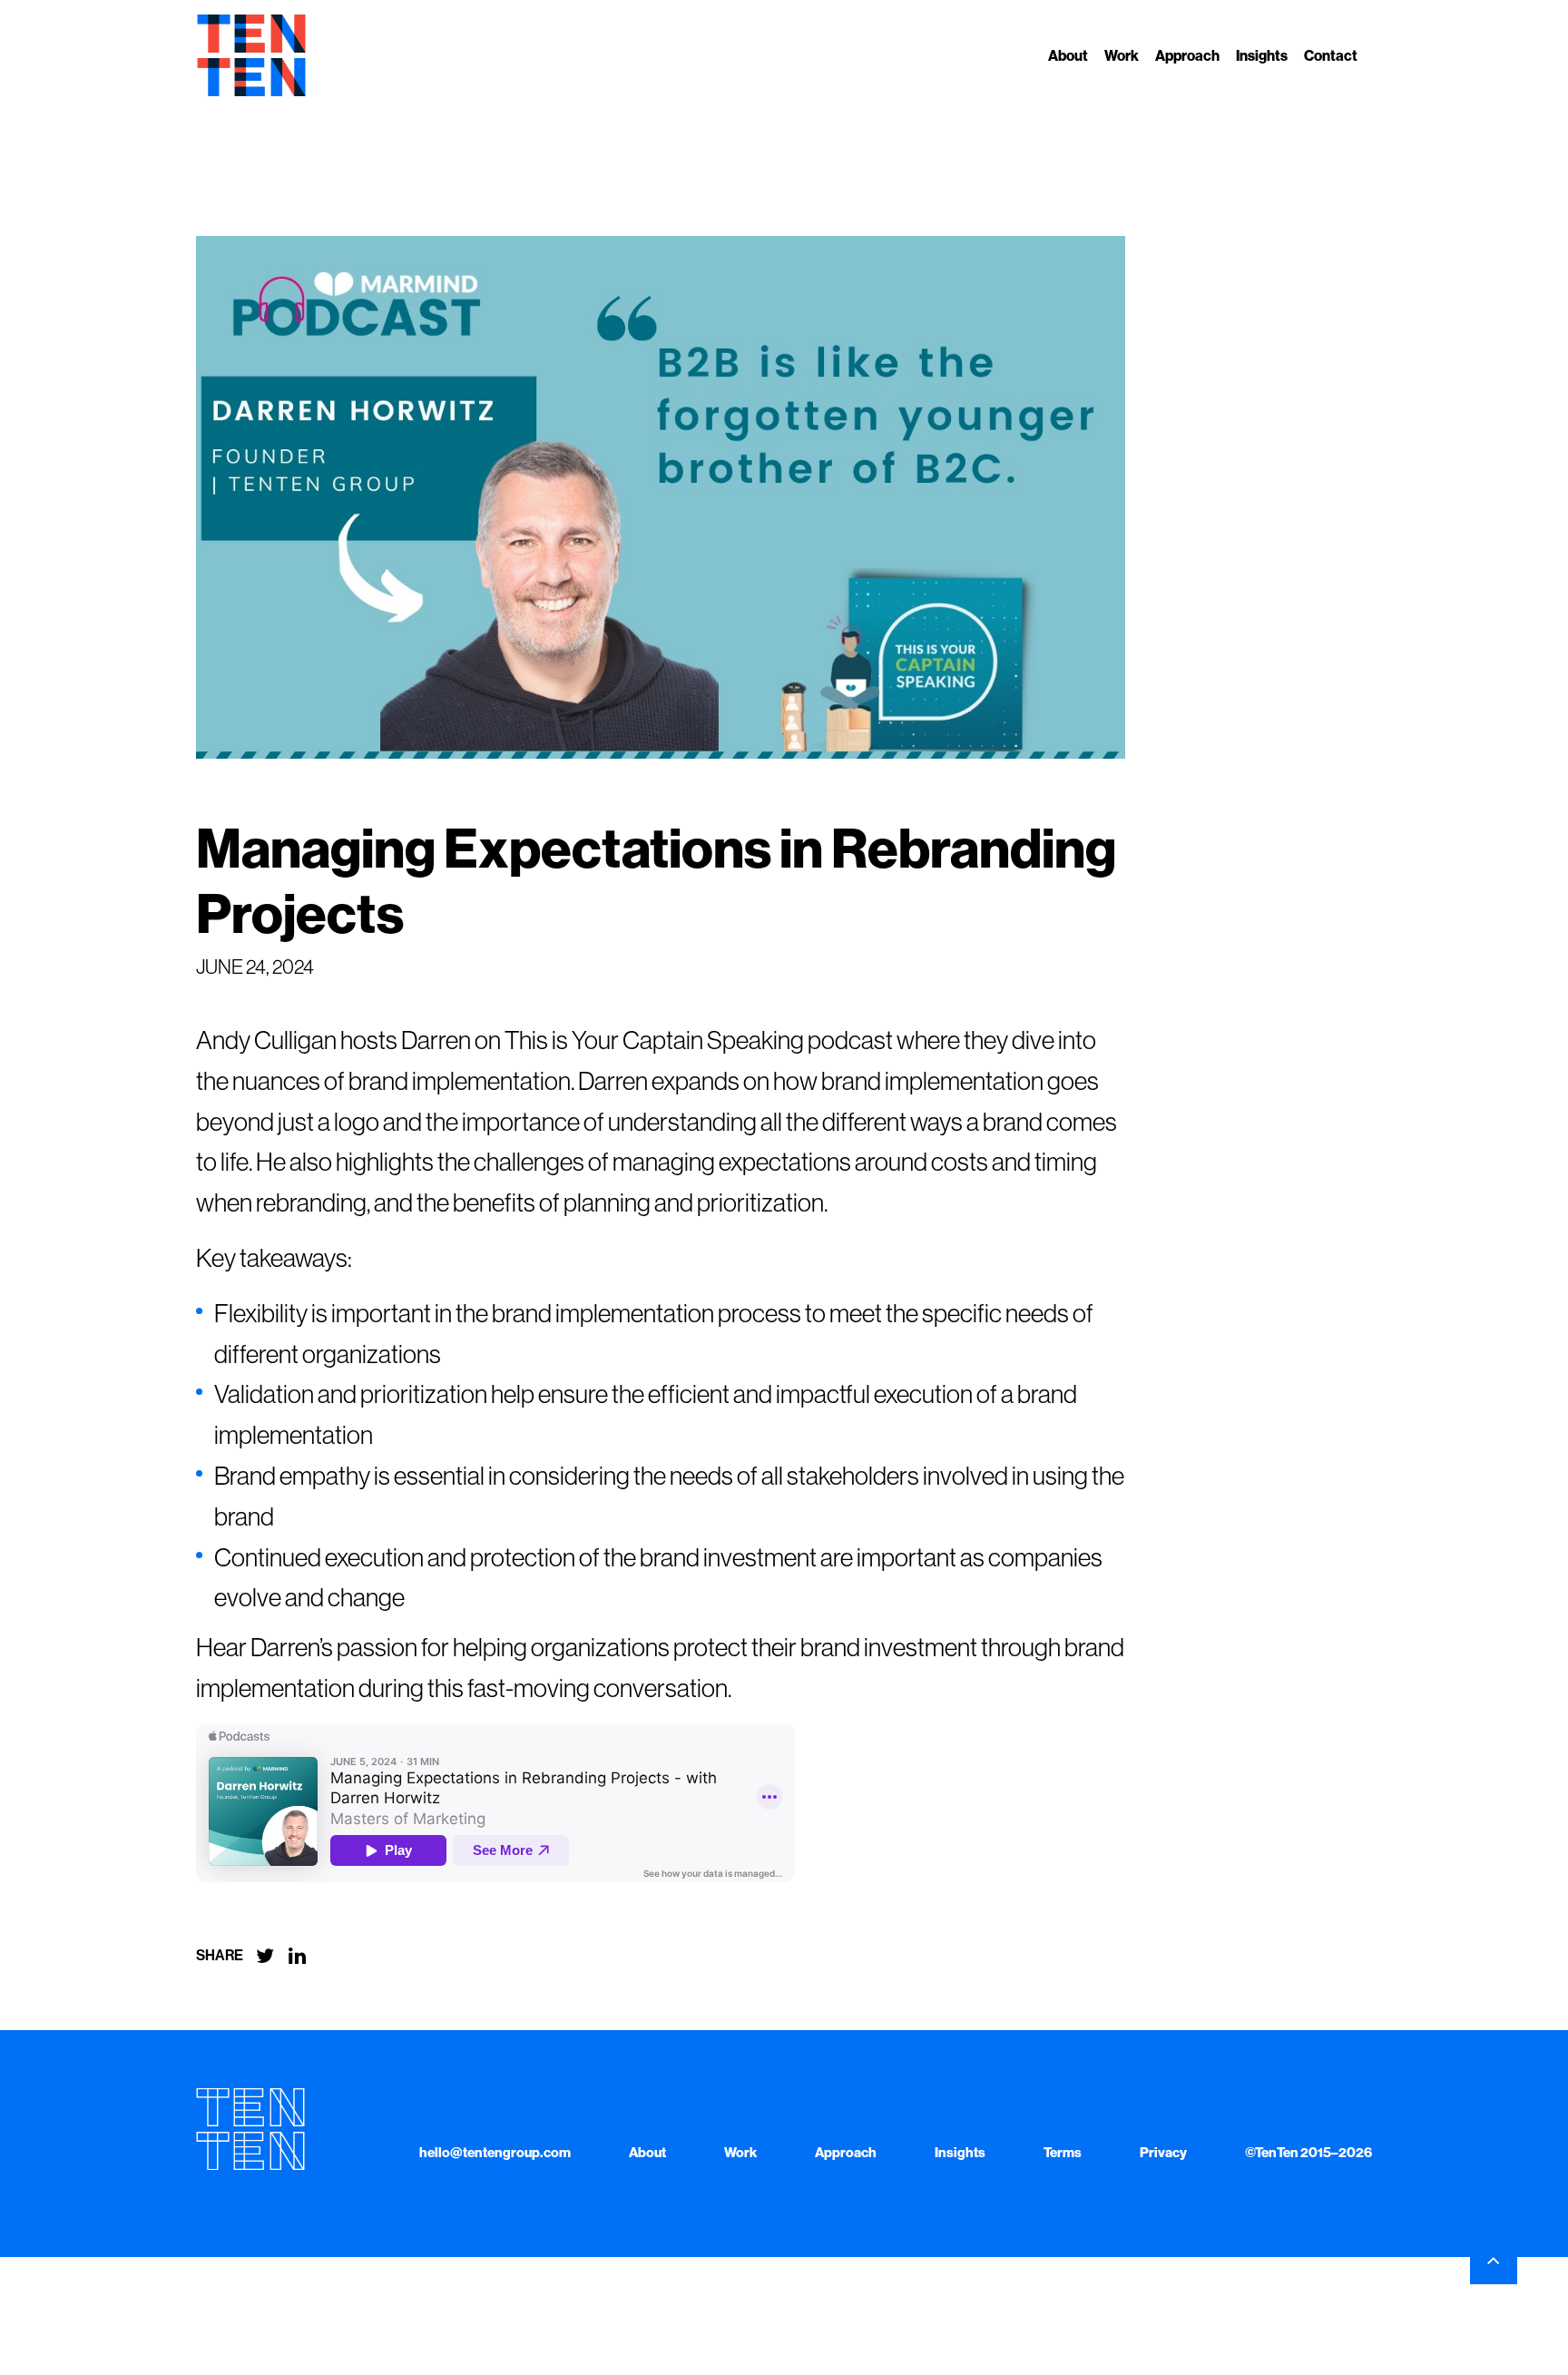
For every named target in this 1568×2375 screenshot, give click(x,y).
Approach (1187, 56)
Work (1122, 56)
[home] (251, 55)
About (1068, 56)
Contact (1331, 56)
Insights (1262, 56)
